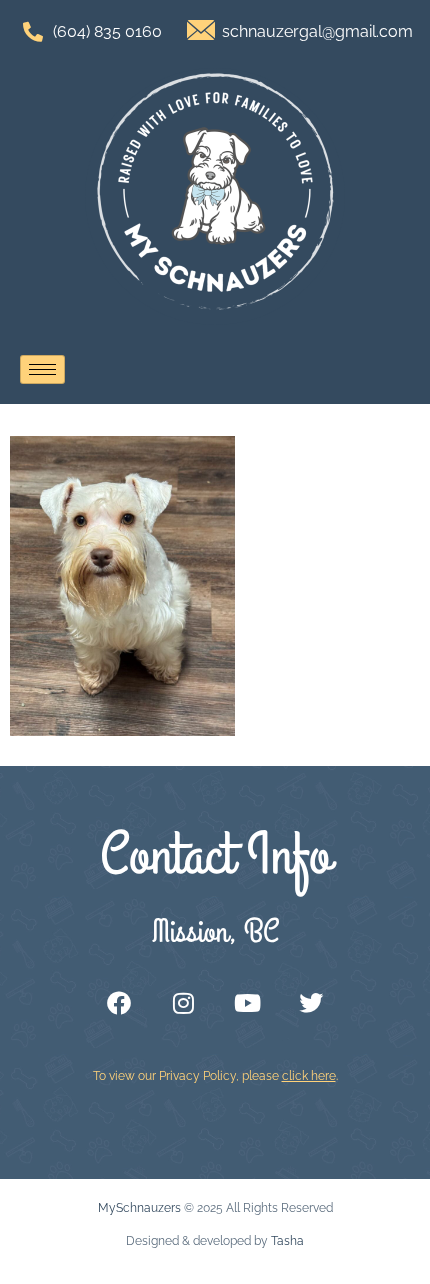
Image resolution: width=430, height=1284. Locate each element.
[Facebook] (119, 1003)
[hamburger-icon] (42, 369)
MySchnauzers (139, 1208)
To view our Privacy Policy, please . (215, 1076)
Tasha (287, 1241)
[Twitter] (311, 1003)
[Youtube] (247, 1003)
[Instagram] (183, 1003)
